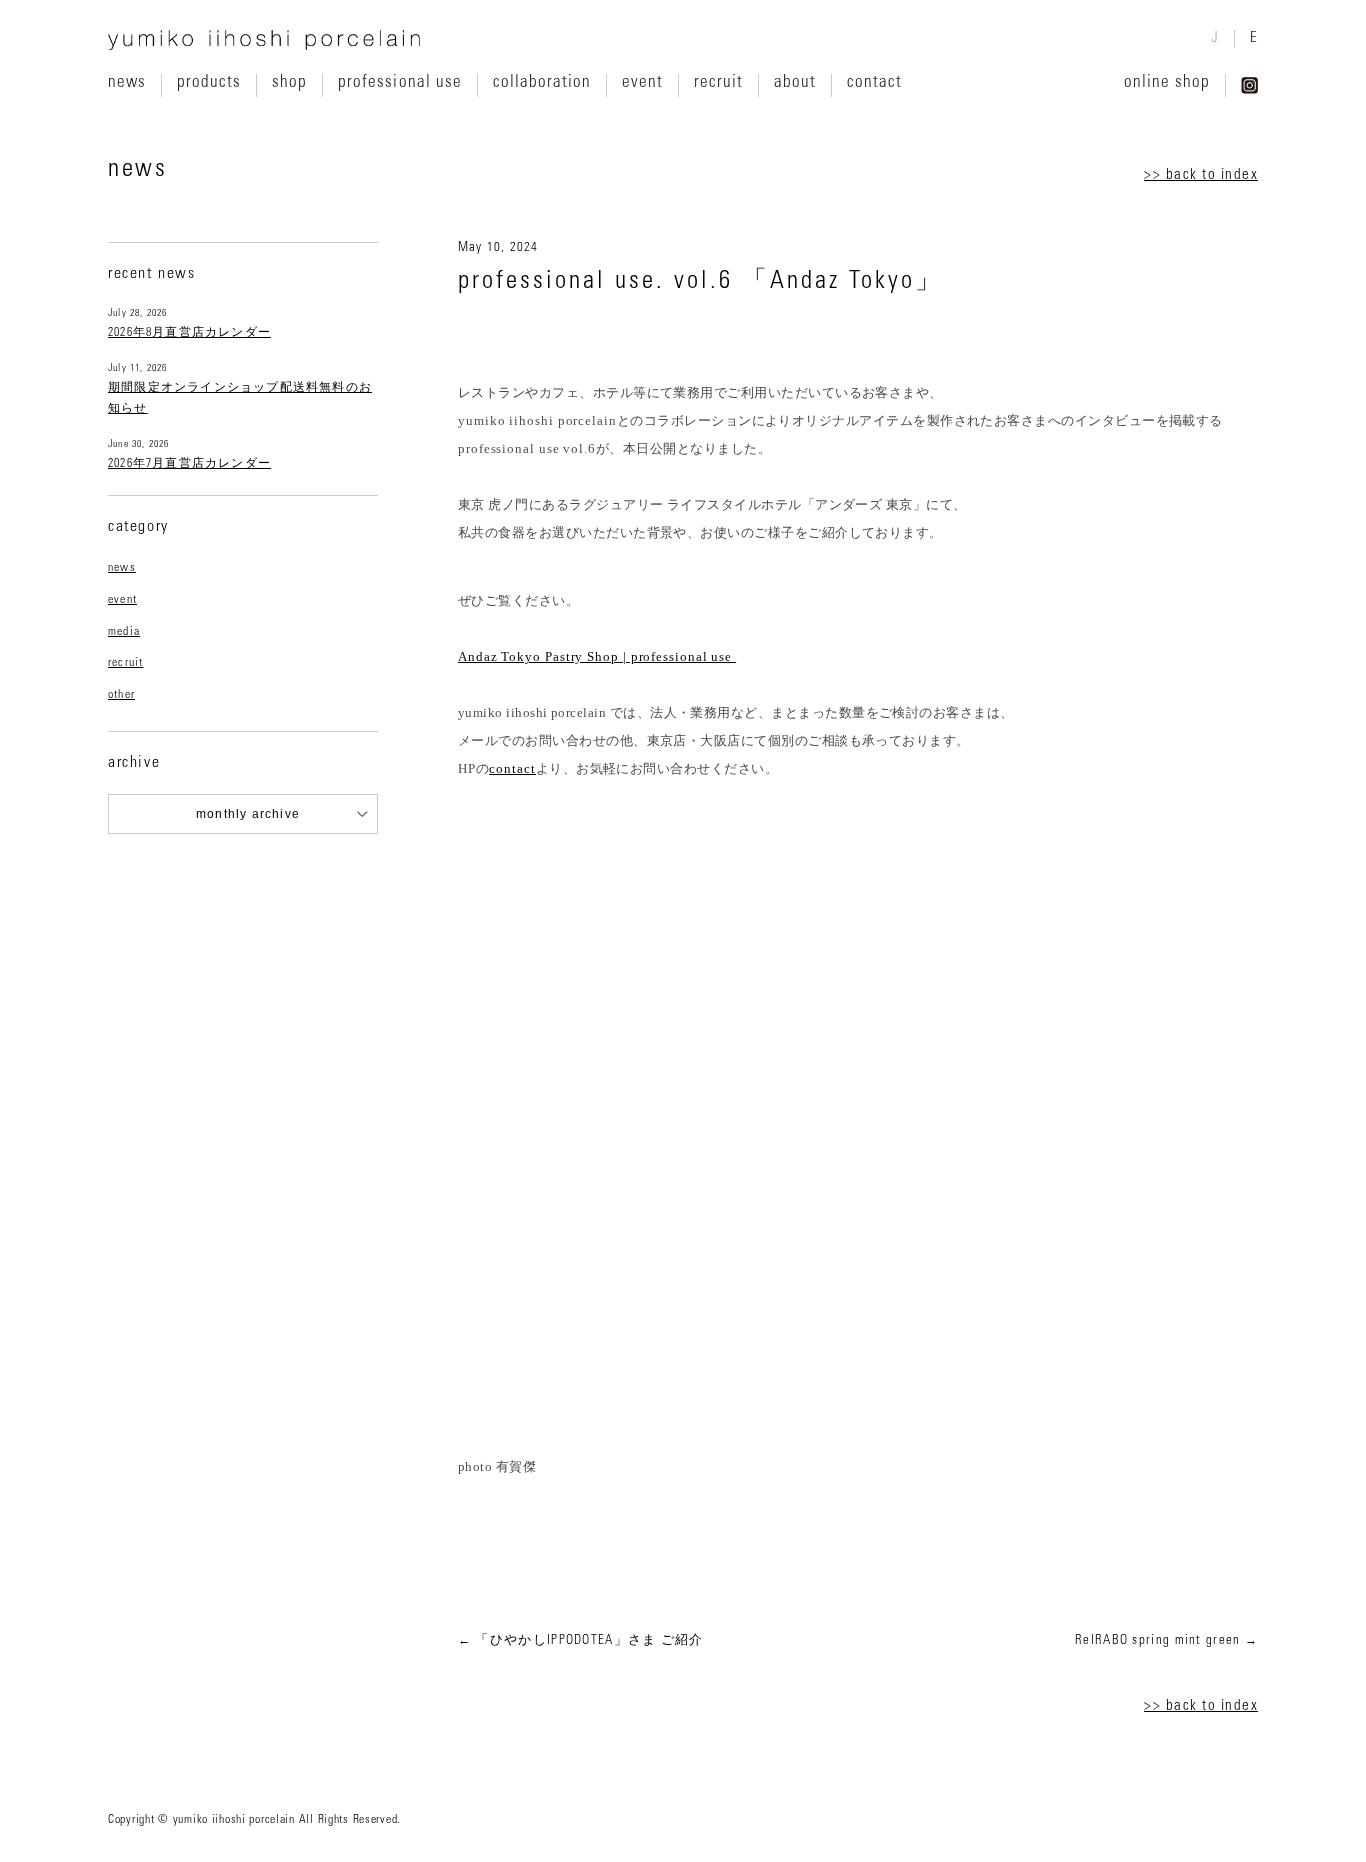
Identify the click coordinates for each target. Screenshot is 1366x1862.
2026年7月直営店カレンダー (189, 464)
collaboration (542, 83)
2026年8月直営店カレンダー (189, 333)
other (121, 695)
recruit (718, 83)
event (642, 83)
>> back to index (1201, 175)
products (209, 83)
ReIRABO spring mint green (1158, 1641)
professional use (399, 83)
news (127, 83)
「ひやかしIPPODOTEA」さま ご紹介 (589, 1641)
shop (289, 83)
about (795, 83)
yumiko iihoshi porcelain (264, 40)
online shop (1167, 83)
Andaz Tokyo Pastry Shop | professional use (597, 656)
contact (874, 83)
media (124, 632)
